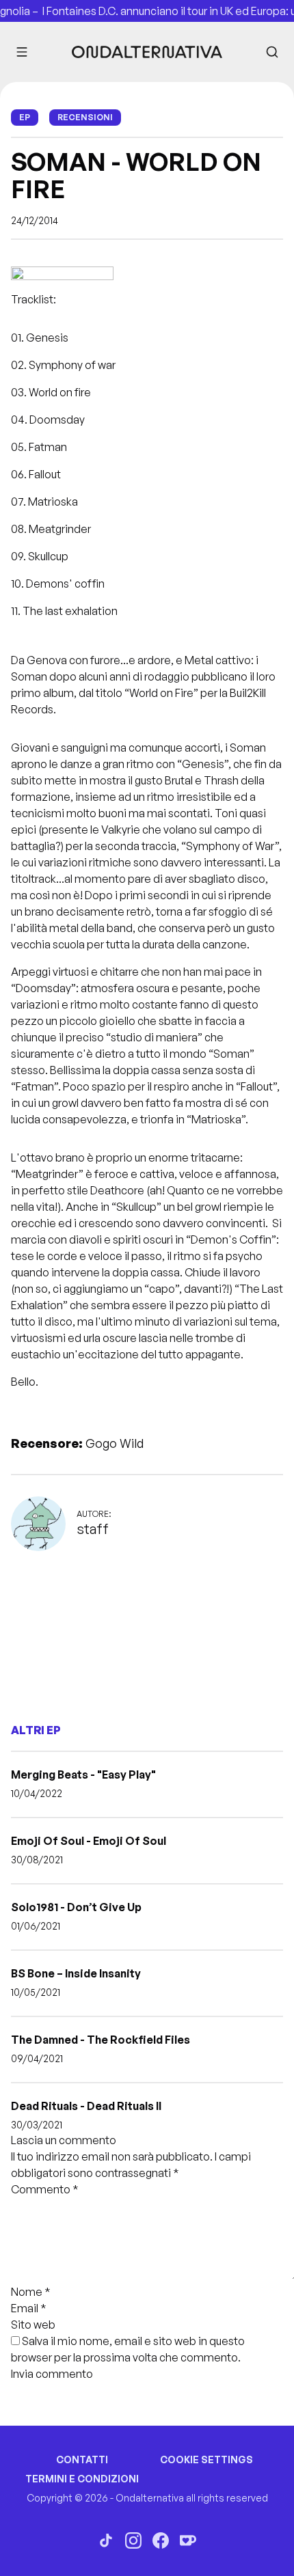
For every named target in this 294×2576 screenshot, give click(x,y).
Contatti (82, 2459)
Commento (45, 2189)
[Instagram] (133, 2540)
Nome (31, 2292)
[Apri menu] (22, 52)
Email (29, 2308)
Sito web (33, 2325)
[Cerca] (272, 52)
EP (25, 117)
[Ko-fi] (188, 2540)
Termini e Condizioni (82, 2479)
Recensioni (85, 117)
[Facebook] (161, 2540)
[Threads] (106, 2540)
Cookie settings (206, 2459)
